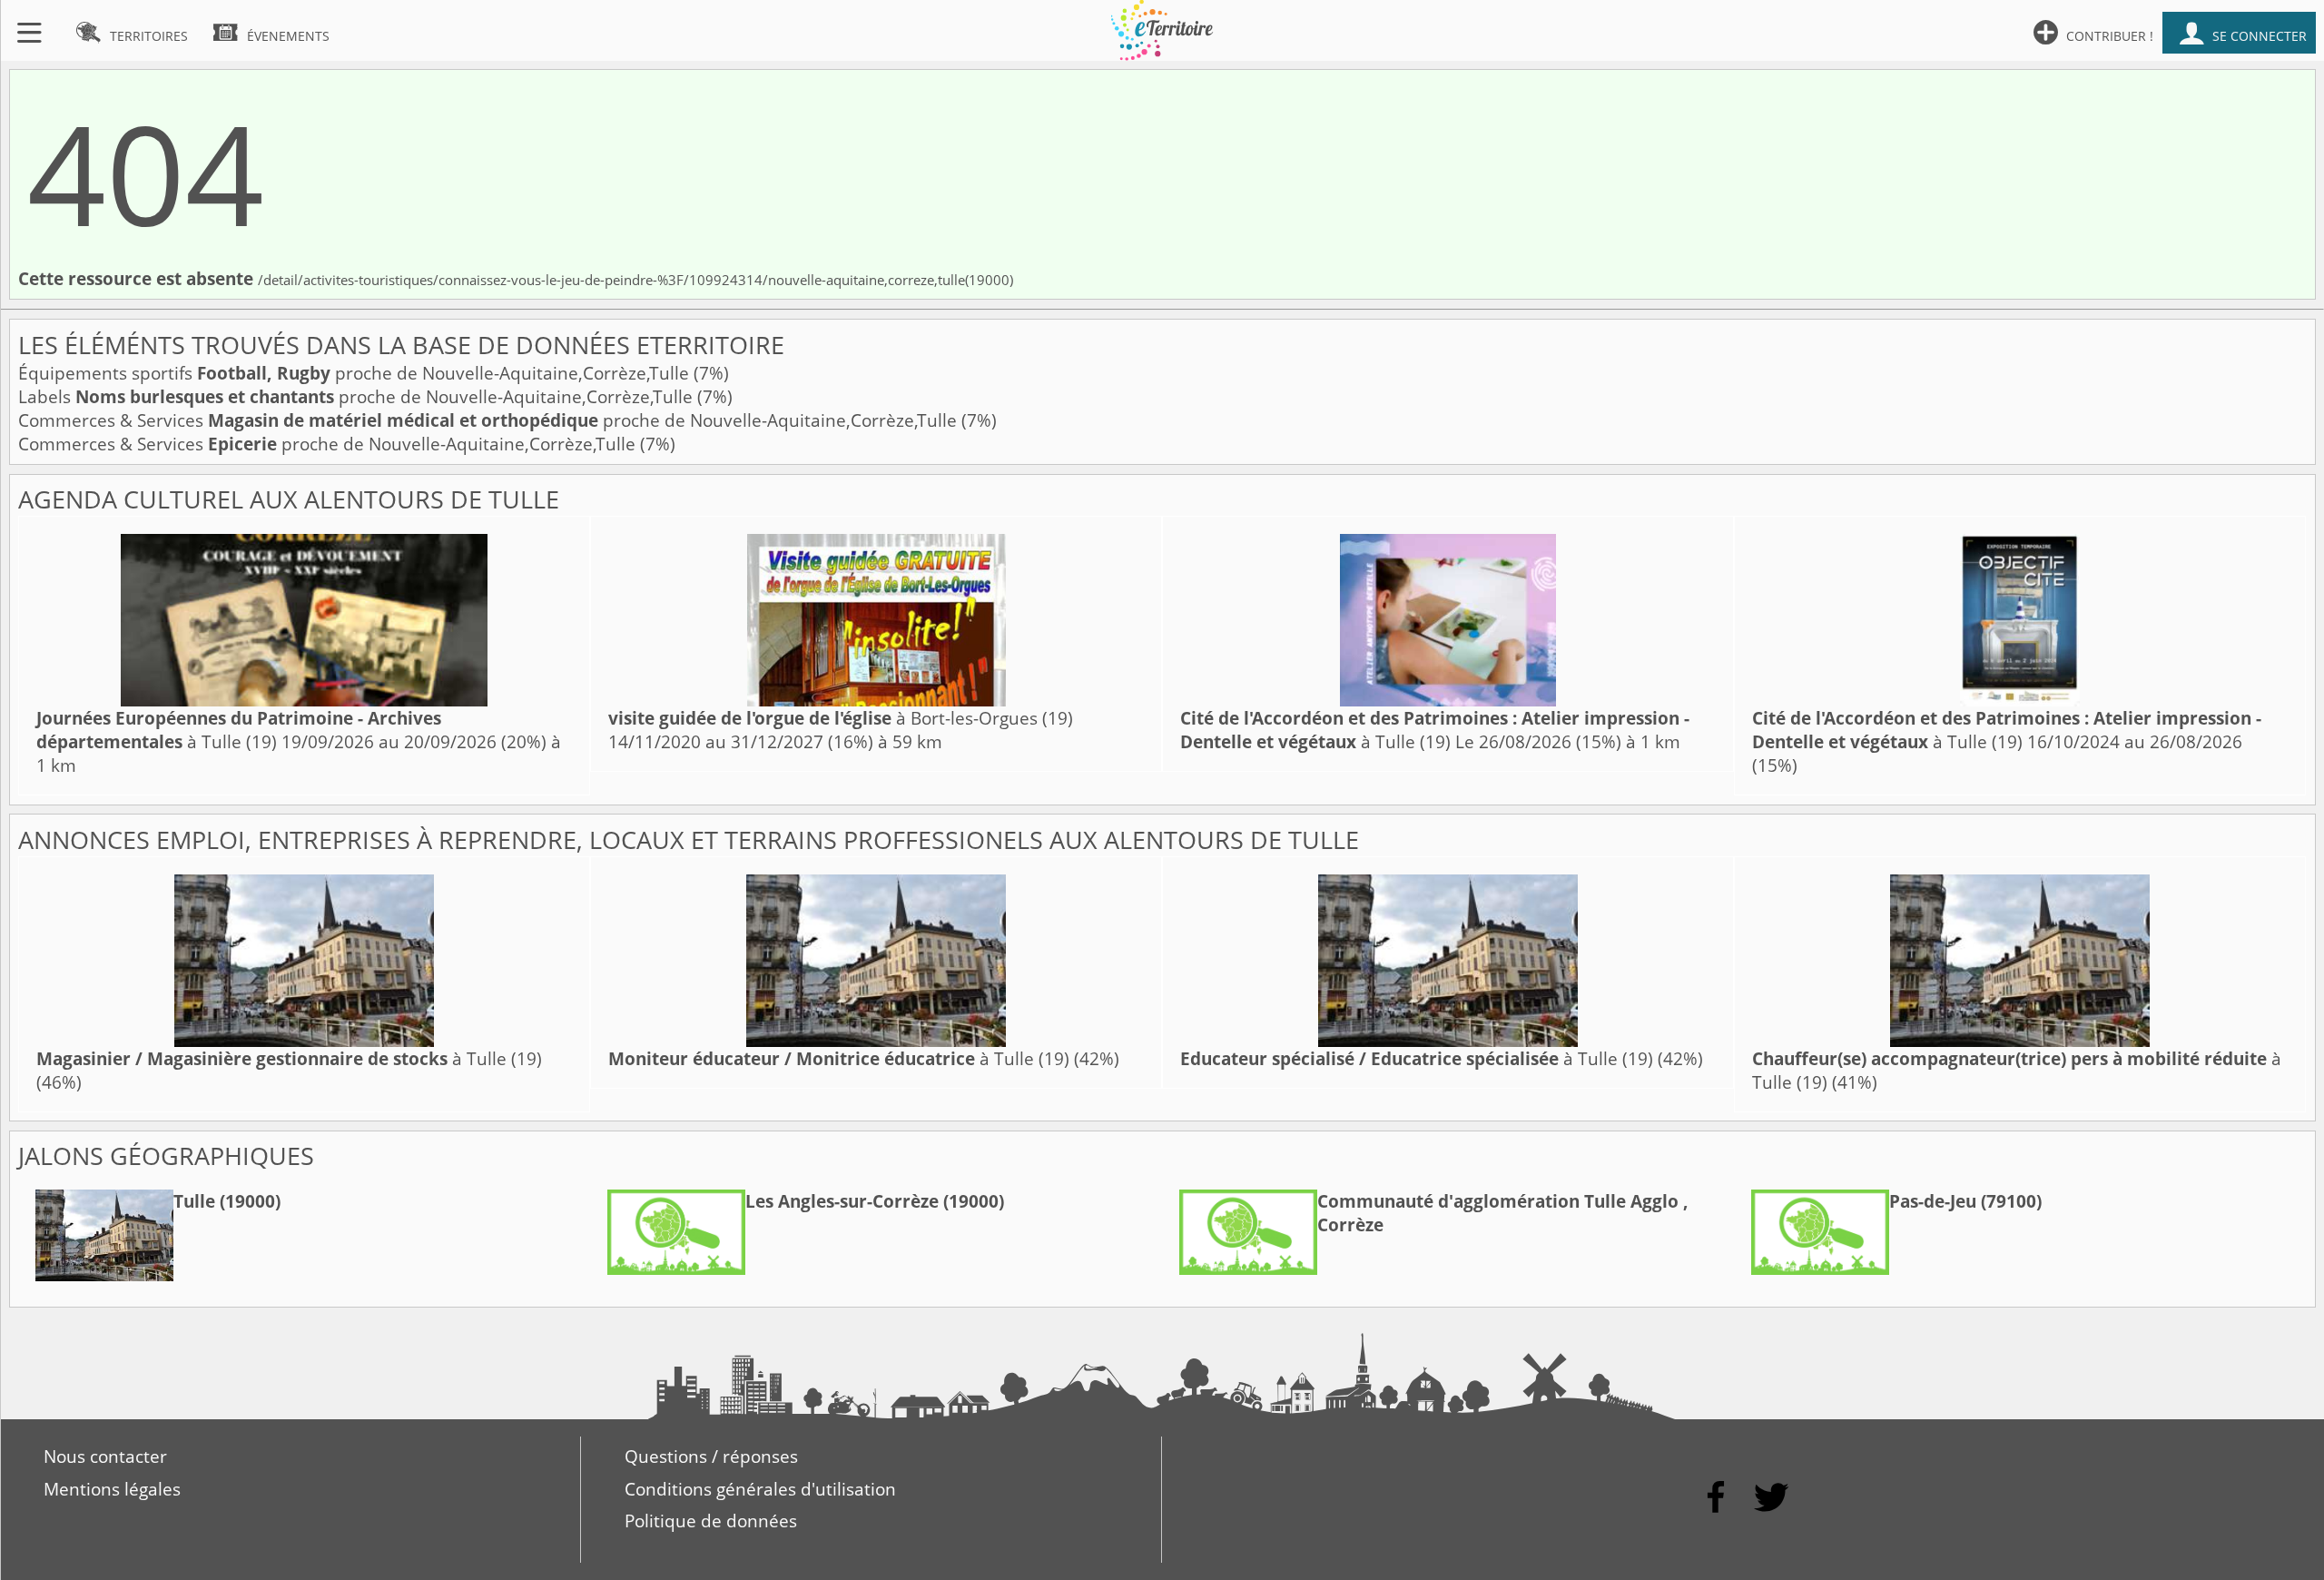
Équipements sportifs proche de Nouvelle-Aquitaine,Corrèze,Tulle (356, 373)
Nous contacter (105, 1457)
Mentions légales (112, 1489)
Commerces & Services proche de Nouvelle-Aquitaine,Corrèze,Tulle (490, 420)
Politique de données (711, 1521)
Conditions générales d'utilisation (760, 1489)
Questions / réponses (711, 1457)
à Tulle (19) (239, 730)
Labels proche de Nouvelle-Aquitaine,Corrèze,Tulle (358, 397)
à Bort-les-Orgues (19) (841, 718)
